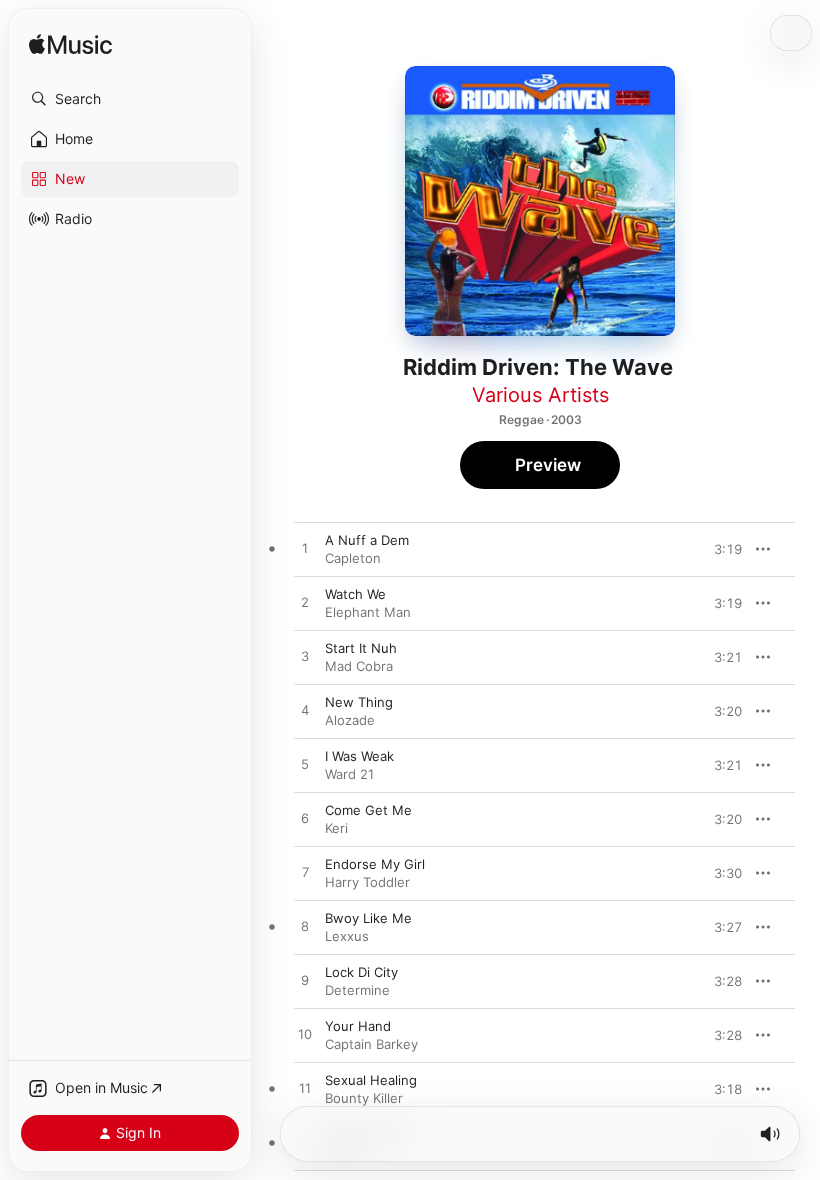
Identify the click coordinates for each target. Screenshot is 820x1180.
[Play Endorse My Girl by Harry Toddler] (305, 873)
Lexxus (347, 936)
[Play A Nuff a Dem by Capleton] (305, 549)
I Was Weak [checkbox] (359, 756)
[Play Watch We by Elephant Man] (305, 603)
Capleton (353, 558)
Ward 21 (349, 774)
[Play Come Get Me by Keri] (305, 819)
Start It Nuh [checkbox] (361, 648)
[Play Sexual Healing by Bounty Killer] (305, 1089)
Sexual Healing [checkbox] (371, 1080)
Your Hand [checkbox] (358, 1026)
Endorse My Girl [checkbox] (375, 864)
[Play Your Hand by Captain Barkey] (305, 1035)
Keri (336, 828)
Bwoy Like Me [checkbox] (368, 918)
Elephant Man (368, 612)
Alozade (350, 720)
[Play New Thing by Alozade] (305, 711)
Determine (357, 990)
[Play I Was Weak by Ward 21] (305, 765)
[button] (130, 99)
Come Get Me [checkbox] (368, 810)
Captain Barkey (371, 1044)
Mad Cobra (359, 666)
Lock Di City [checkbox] (361, 972)
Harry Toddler (367, 882)
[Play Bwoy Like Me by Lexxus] (305, 927)
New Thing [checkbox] (359, 702)
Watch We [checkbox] (355, 594)
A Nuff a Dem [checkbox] (367, 540)
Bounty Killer (364, 1098)
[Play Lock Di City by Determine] (305, 981)
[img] (70, 45)
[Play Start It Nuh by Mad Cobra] (305, 657)
